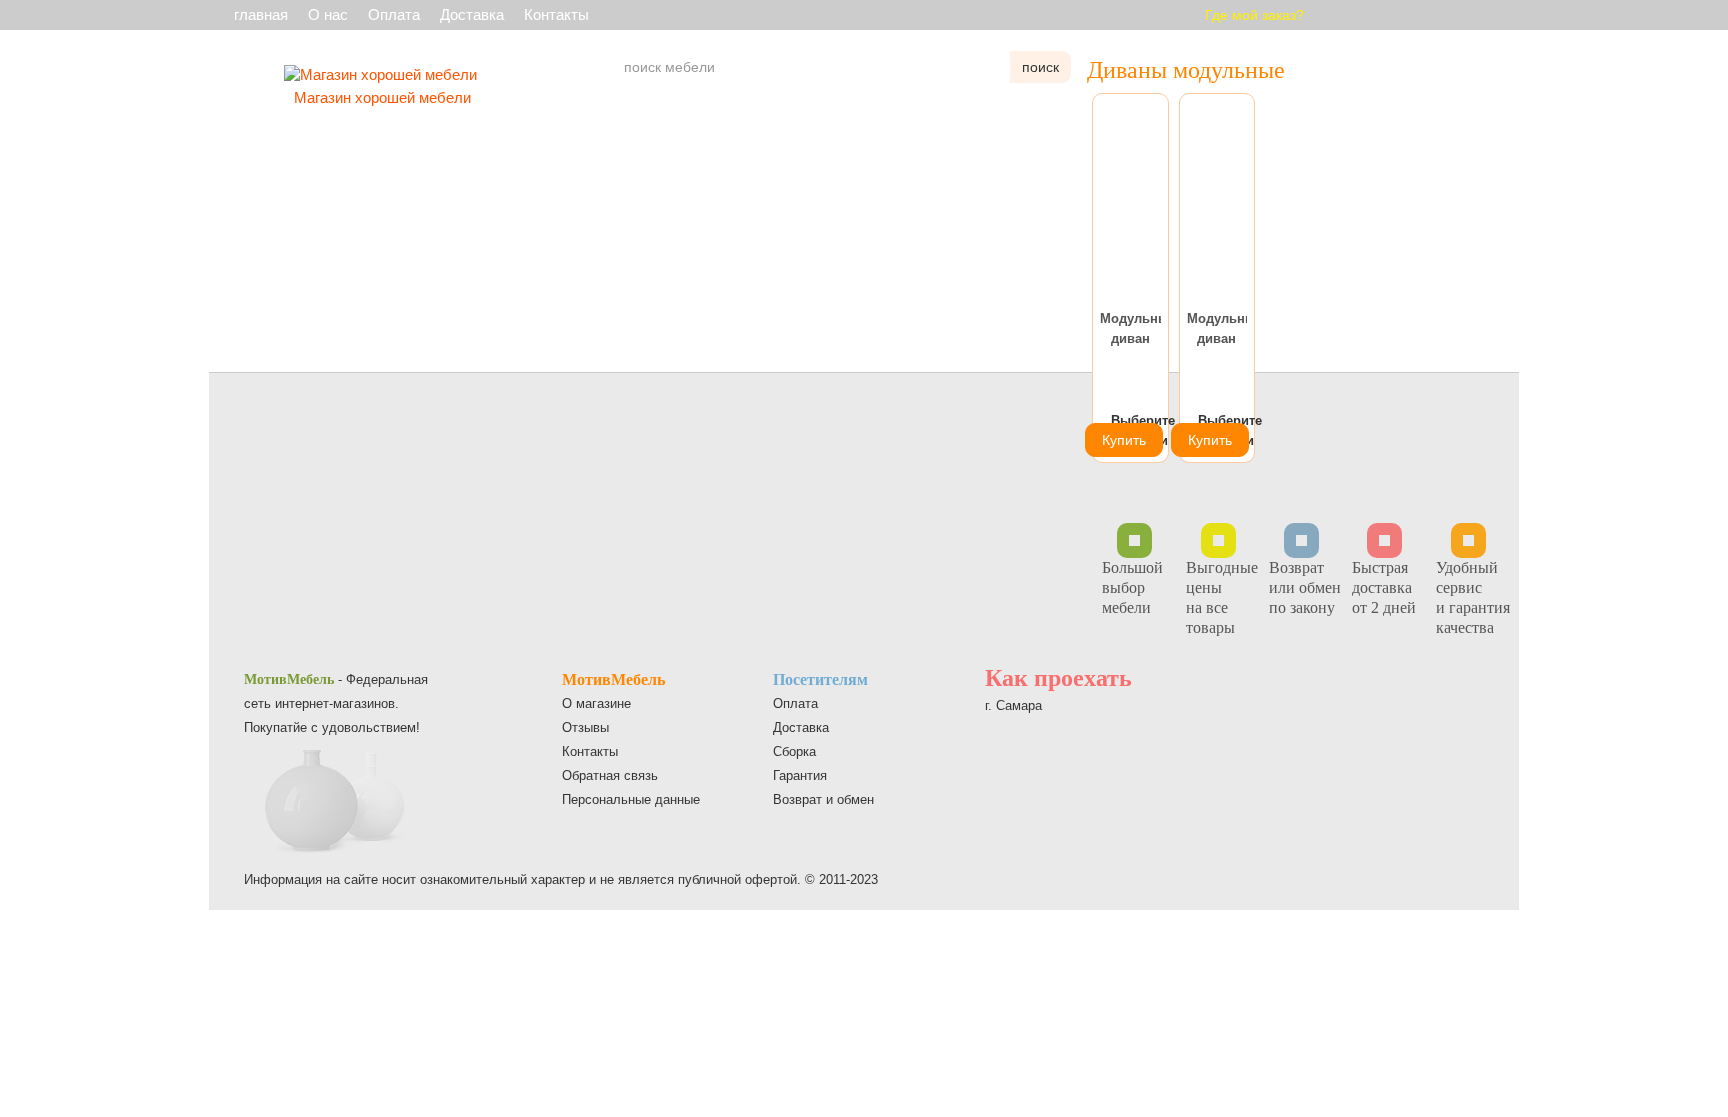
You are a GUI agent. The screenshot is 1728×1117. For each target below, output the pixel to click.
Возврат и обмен (823, 799)
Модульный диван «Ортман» (1130, 330)
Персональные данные (631, 799)
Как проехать (1058, 678)
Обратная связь (610, 775)
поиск (1040, 67)
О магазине (596, 703)
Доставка (472, 14)
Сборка (794, 751)
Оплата (394, 14)
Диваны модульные (1186, 70)
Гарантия (800, 775)
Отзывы (585, 727)
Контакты (556, 14)
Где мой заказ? (1254, 15)
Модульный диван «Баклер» (1217, 330)
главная (261, 14)
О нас (328, 14)
